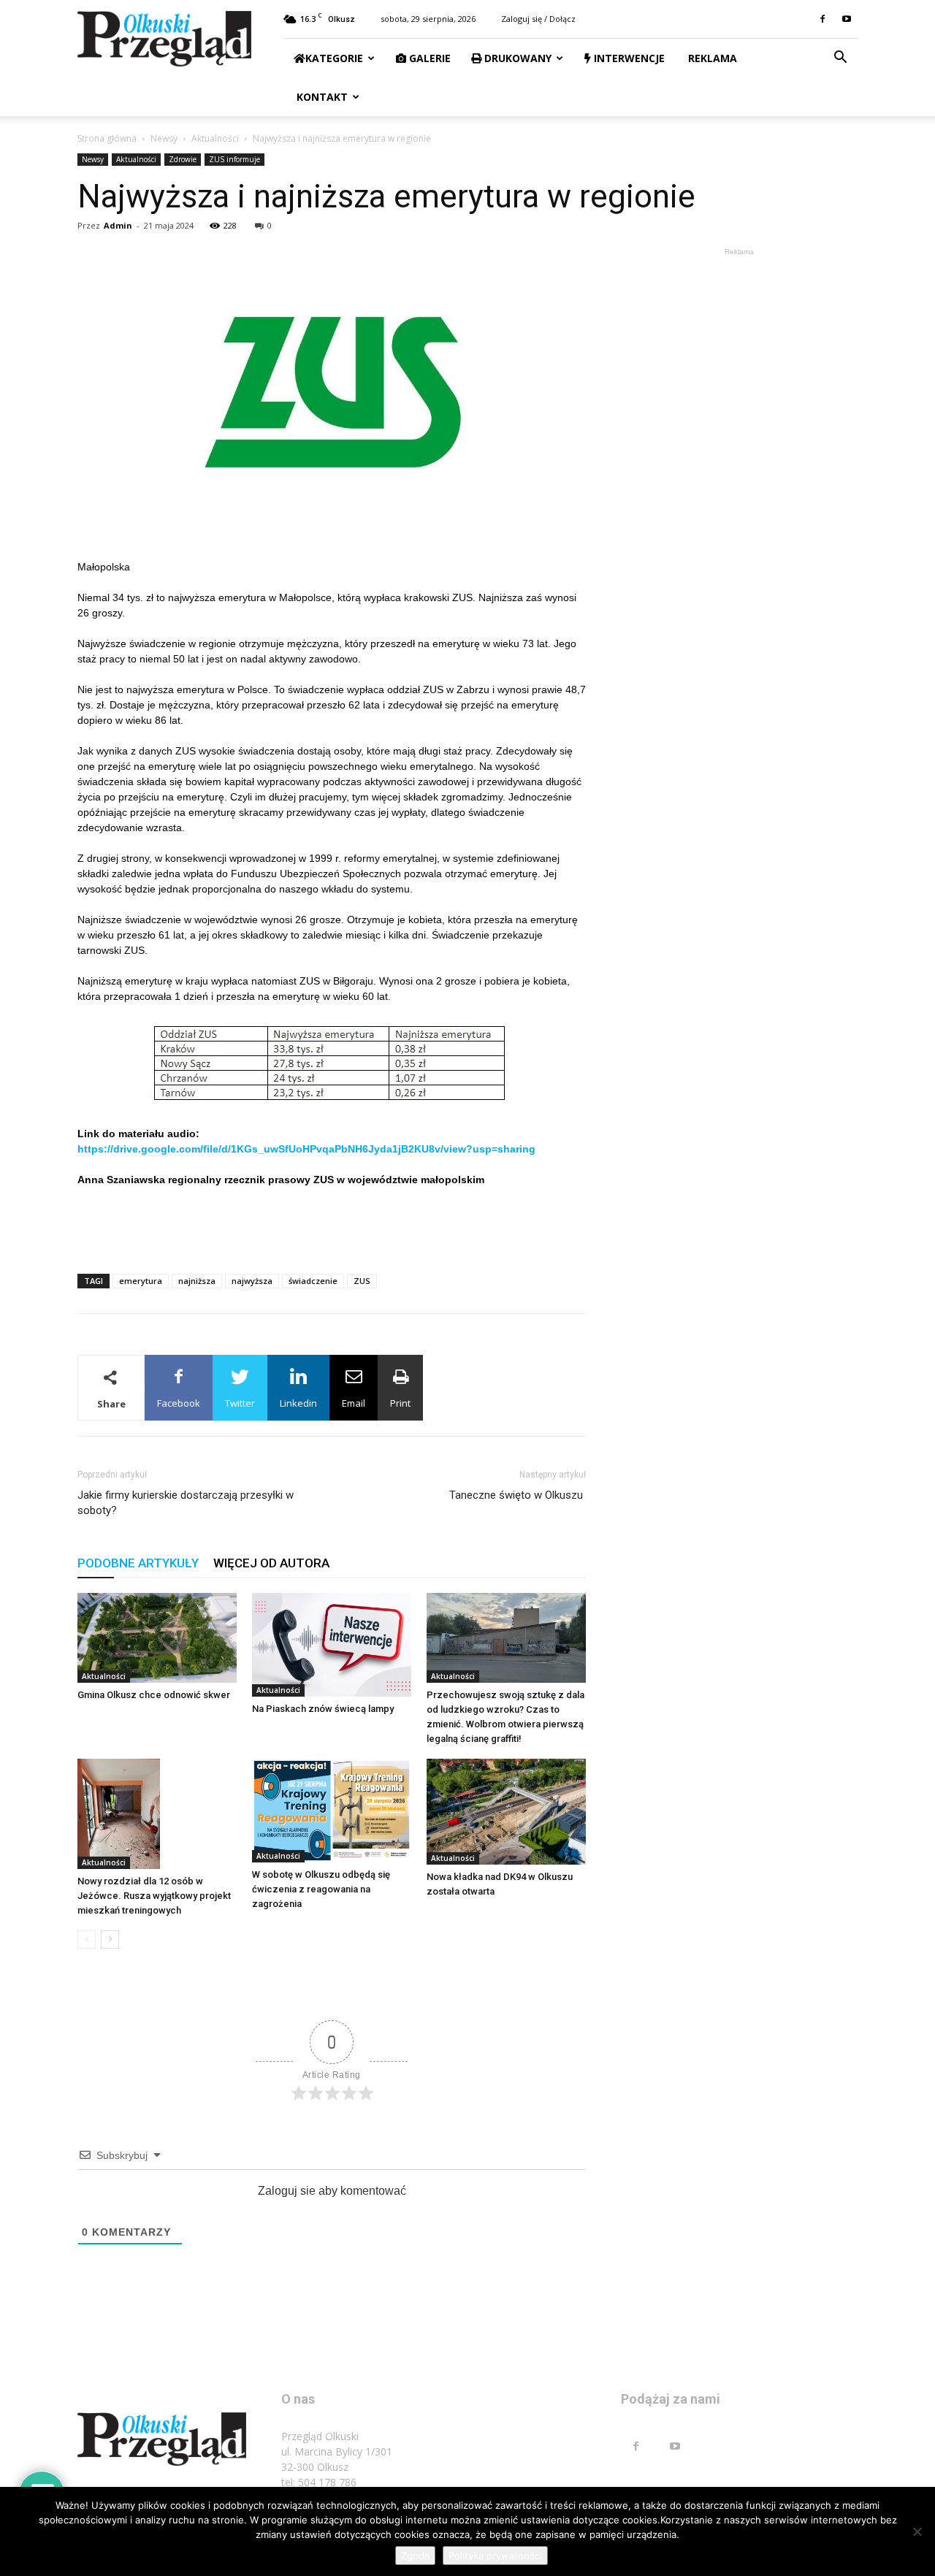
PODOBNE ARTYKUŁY (138, 1563)
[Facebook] (823, 19)
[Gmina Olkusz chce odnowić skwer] (157, 1638)
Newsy (164, 138)
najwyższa (252, 1281)
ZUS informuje (234, 159)
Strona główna (107, 138)
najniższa (197, 1281)
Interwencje (628, 58)
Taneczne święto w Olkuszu (518, 1495)
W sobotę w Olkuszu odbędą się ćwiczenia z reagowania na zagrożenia (321, 1889)
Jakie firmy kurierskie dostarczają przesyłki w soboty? (186, 1503)
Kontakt (321, 97)
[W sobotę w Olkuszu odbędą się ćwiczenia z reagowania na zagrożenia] (332, 1811)
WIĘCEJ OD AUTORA (271, 1563)
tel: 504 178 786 (319, 2482)
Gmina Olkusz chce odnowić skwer (154, 1695)
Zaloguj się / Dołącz (538, 19)
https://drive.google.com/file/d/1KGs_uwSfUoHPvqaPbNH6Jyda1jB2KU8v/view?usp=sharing (306, 1149)
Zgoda (415, 2556)
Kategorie (334, 58)
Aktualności (215, 138)
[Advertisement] (332, 1225)
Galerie (428, 58)
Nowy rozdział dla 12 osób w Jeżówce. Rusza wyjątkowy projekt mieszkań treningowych (154, 1896)
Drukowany (516, 58)
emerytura (141, 1281)
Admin (118, 225)
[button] (840, 59)
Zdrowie (183, 159)
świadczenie (313, 1281)
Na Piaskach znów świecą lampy (323, 1709)
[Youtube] (847, 19)
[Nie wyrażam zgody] (917, 2531)
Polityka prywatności (495, 2556)
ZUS (362, 1281)
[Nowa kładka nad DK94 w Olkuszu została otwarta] (506, 1812)
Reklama (711, 58)
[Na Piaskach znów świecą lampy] (332, 1645)
